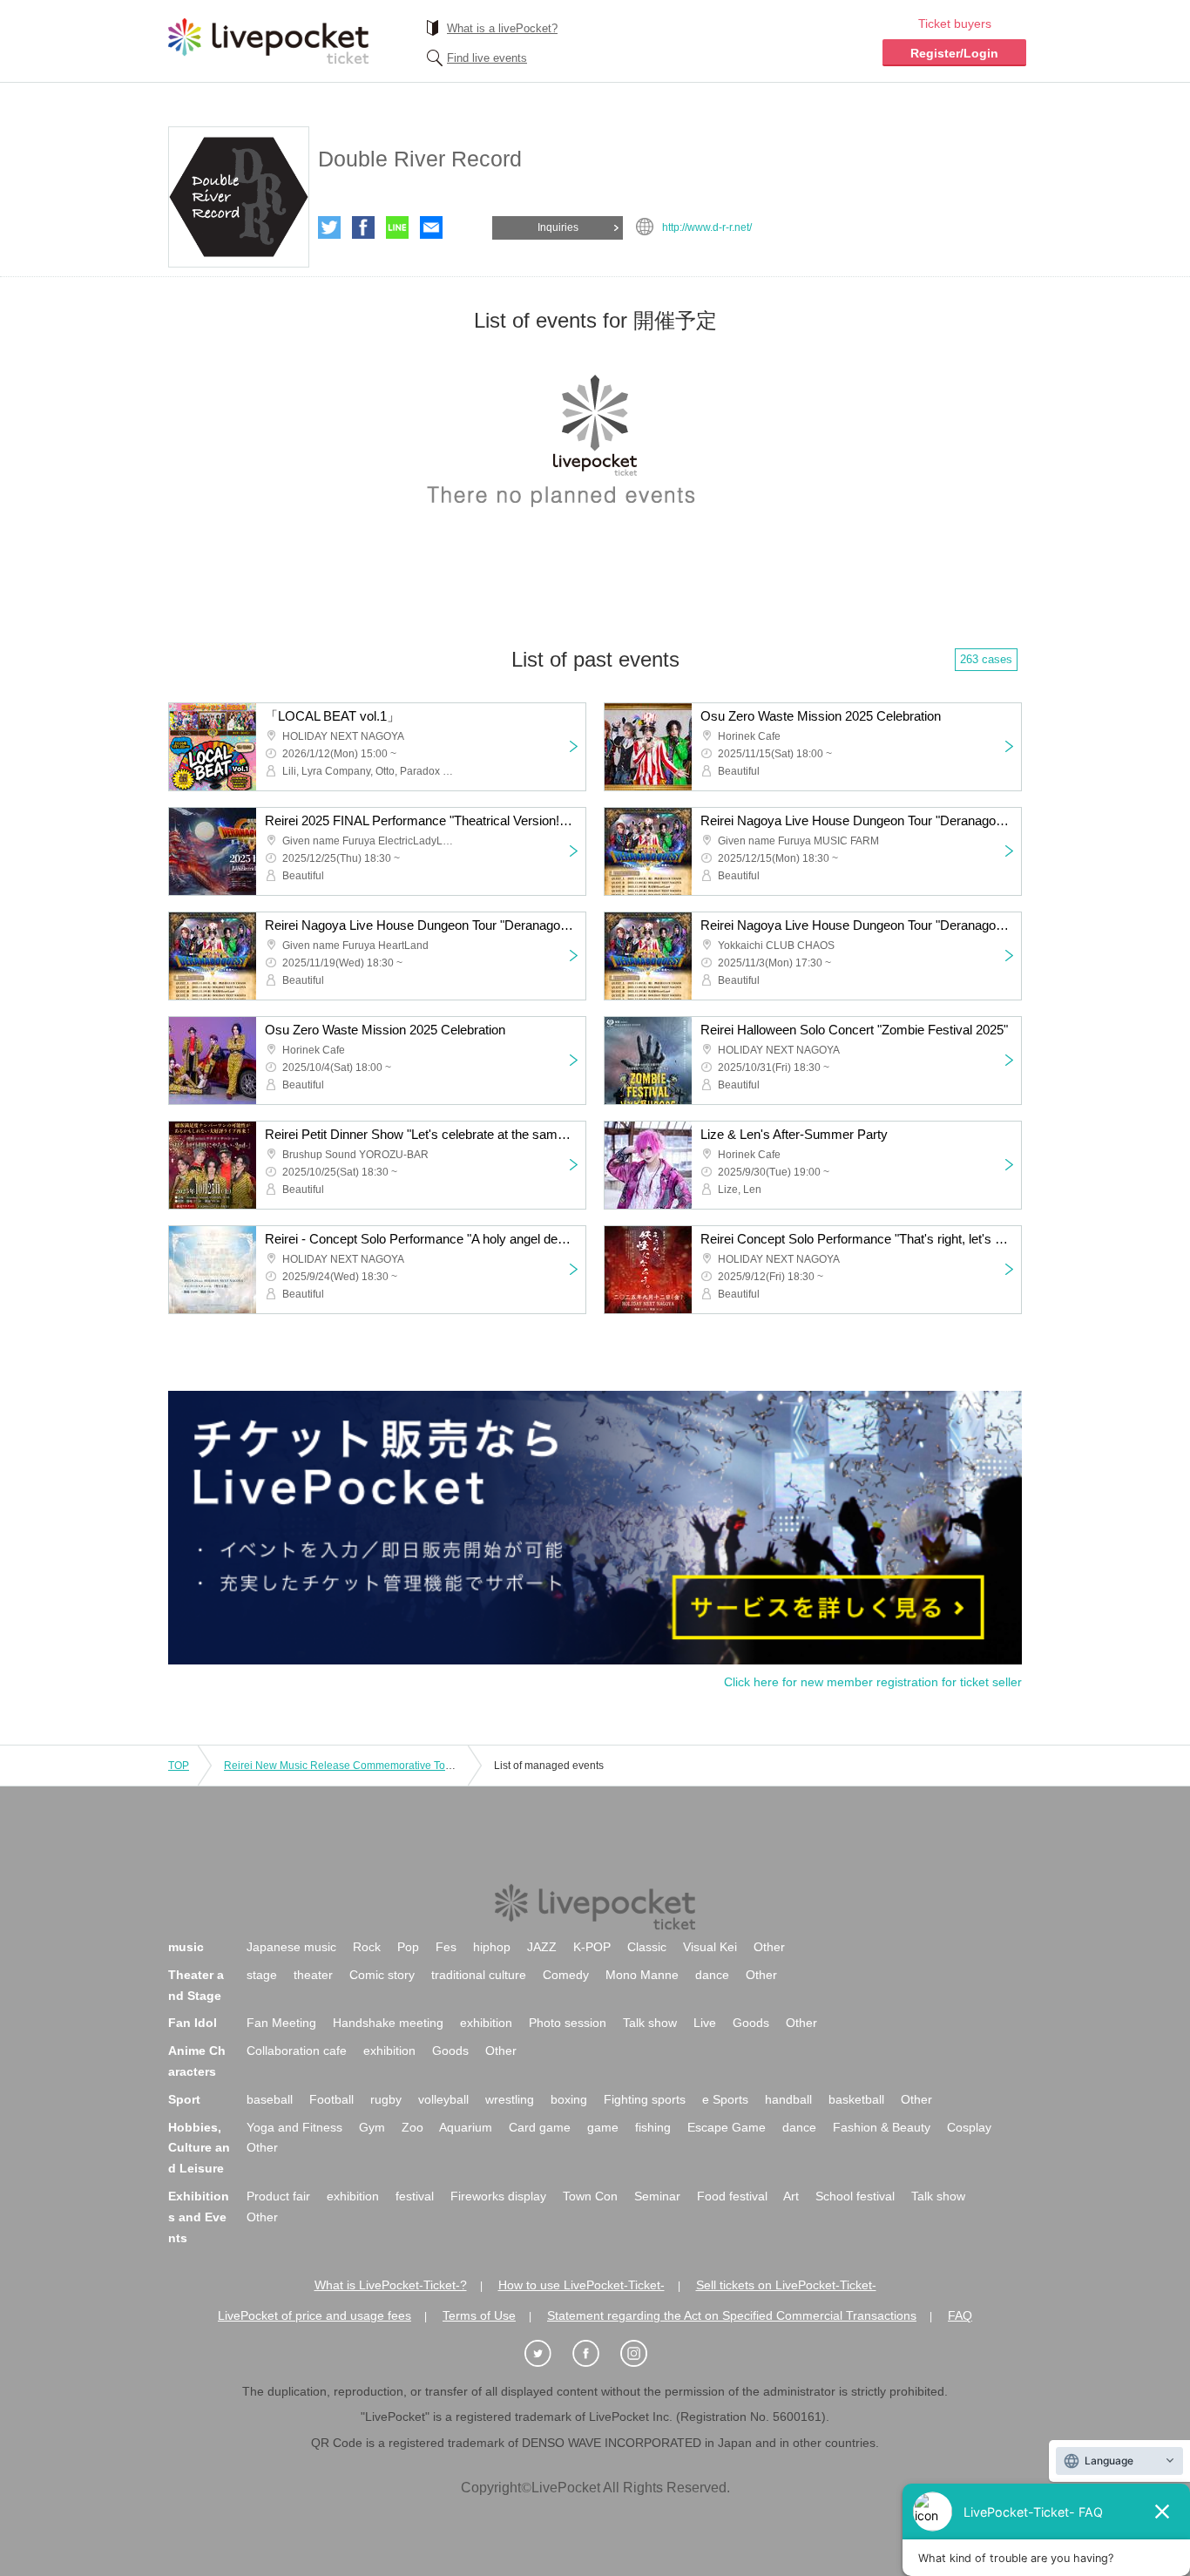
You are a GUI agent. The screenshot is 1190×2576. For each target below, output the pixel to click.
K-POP (592, 1947)
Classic (647, 1947)
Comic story (382, 1975)
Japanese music (291, 1947)
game (603, 2127)
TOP (179, 1766)
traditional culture (479, 1975)
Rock (367, 1947)
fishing (653, 2127)
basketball (856, 2099)
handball (788, 2099)
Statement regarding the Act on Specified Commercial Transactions (732, 2315)
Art (791, 2196)
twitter (329, 227)
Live (705, 2023)
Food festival (732, 2196)
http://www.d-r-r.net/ (707, 227)
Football (331, 2099)
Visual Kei (710, 1947)
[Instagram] (643, 2354)
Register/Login (954, 53)
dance (712, 1975)
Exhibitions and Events (199, 2217)
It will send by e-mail (431, 227)
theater (313, 1975)
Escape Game (727, 2127)
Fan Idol (193, 2023)
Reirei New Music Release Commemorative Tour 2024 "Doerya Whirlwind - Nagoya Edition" (441, 1766)
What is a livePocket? (502, 28)
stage (262, 1975)
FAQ (960, 2315)
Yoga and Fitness (294, 2127)
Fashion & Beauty (882, 2127)
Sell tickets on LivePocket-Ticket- (786, 2285)
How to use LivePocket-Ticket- (581, 2285)
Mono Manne (642, 1975)
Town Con (590, 2196)
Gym (372, 2127)
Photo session (568, 2023)
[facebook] (595, 2354)
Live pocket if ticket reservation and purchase (268, 41)
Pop (408, 1947)
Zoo (412, 2127)
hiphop (492, 1947)
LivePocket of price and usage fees (314, 2315)
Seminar (657, 2196)
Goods (751, 2023)
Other (769, 1947)
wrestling (510, 2099)
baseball (270, 2099)
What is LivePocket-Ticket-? (391, 2285)
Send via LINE (397, 227)
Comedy (566, 1975)
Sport (184, 2099)
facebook (363, 227)
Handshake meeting (388, 2023)
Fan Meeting (281, 2023)
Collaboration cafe (297, 2051)
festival (415, 2196)
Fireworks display (498, 2196)
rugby (386, 2099)
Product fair (278, 2196)
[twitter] (547, 2354)
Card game (540, 2127)
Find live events (487, 58)
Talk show (650, 2023)
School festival (855, 2196)
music (186, 1947)
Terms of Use (479, 2315)
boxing (569, 2099)
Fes (446, 1947)
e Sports (725, 2099)
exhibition (486, 2023)
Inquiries (558, 227)
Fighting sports (645, 2099)
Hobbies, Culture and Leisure (199, 2148)
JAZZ (542, 1947)
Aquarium (466, 2127)
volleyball (443, 2099)
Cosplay (969, 2127)
